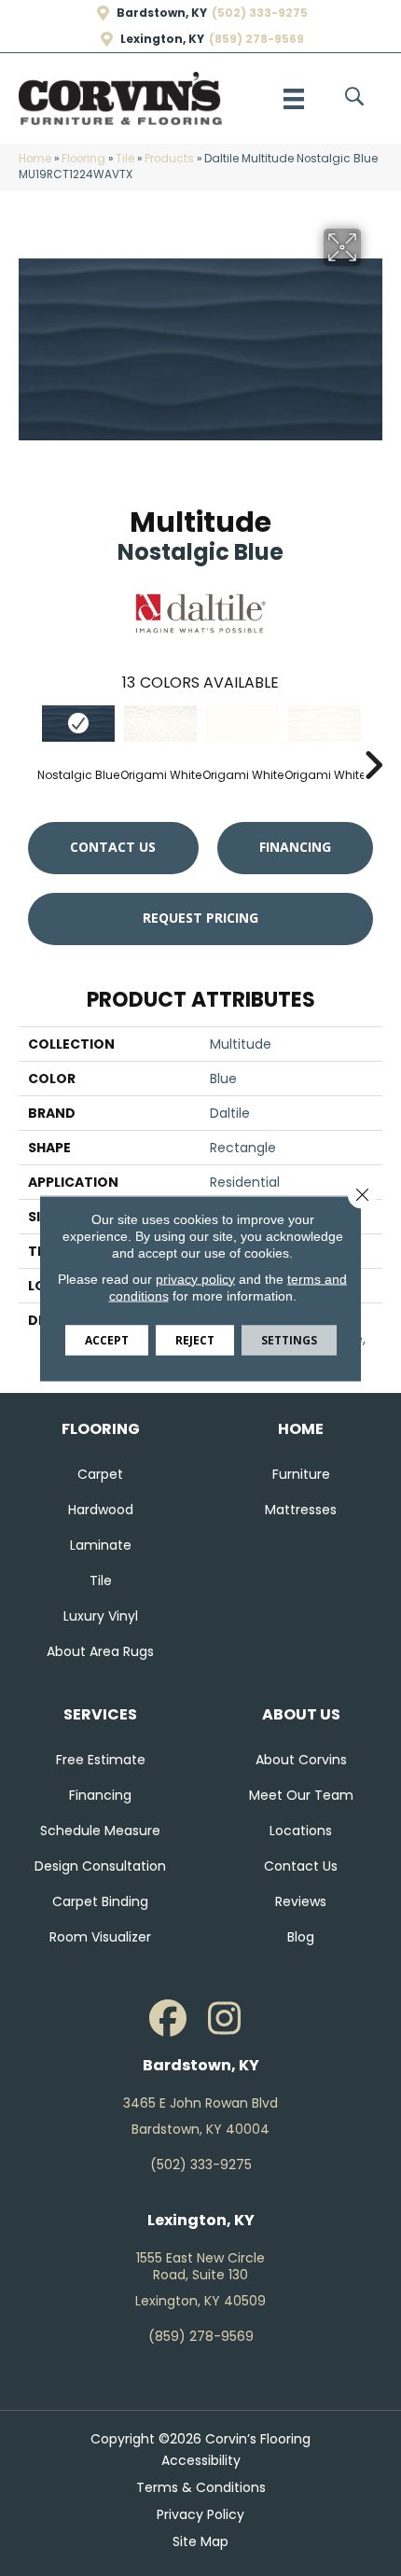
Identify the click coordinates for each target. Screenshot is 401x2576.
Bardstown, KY (162, 13)
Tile (125, 159)
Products (169, 159)
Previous (28, 737)
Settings (289, 1339)
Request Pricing (200, 918)
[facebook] (168, 2019)
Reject (195, 1339)
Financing (295, 847)
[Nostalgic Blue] (78, 724)
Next (373, 737)
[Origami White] (160, 724)
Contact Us (113, 847)
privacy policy (195, 1278)
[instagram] (224, 2019)
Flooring (83, 159)
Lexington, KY (162, 39)
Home (35, 159)
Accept (107, 1339)
